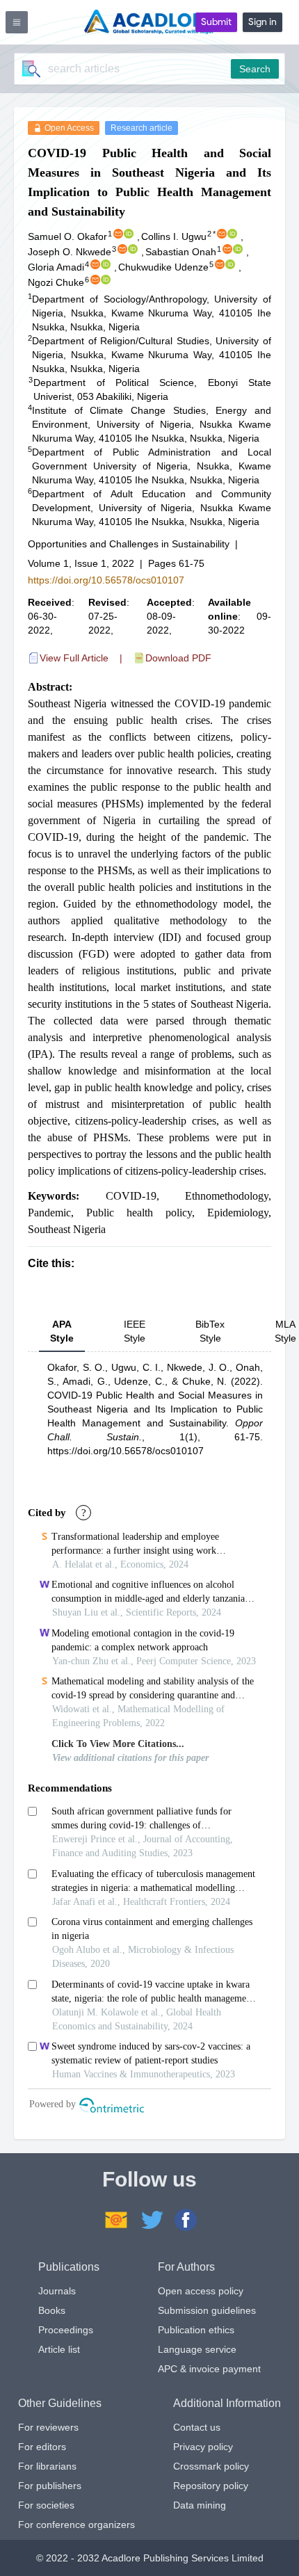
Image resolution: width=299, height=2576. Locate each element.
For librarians (47, 2466)
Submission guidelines (207, 2310)
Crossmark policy (211, 2466)
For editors (42, 2447)
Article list (59, 2349)
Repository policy (211, 2486)
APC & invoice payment (209, 2369)
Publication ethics (196, 2330)
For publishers (50, 2486)
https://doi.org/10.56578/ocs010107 (106, 580)
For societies (46, 2505)
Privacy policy (203, 2447)
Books (52, 2310)
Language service (197, 2349)
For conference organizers (76, 2525)
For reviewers (48, 2427)
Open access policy (201, 2291)
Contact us (197, 2427)
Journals (57, 2291)
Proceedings (66, 2330)
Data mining (200, 2505)
